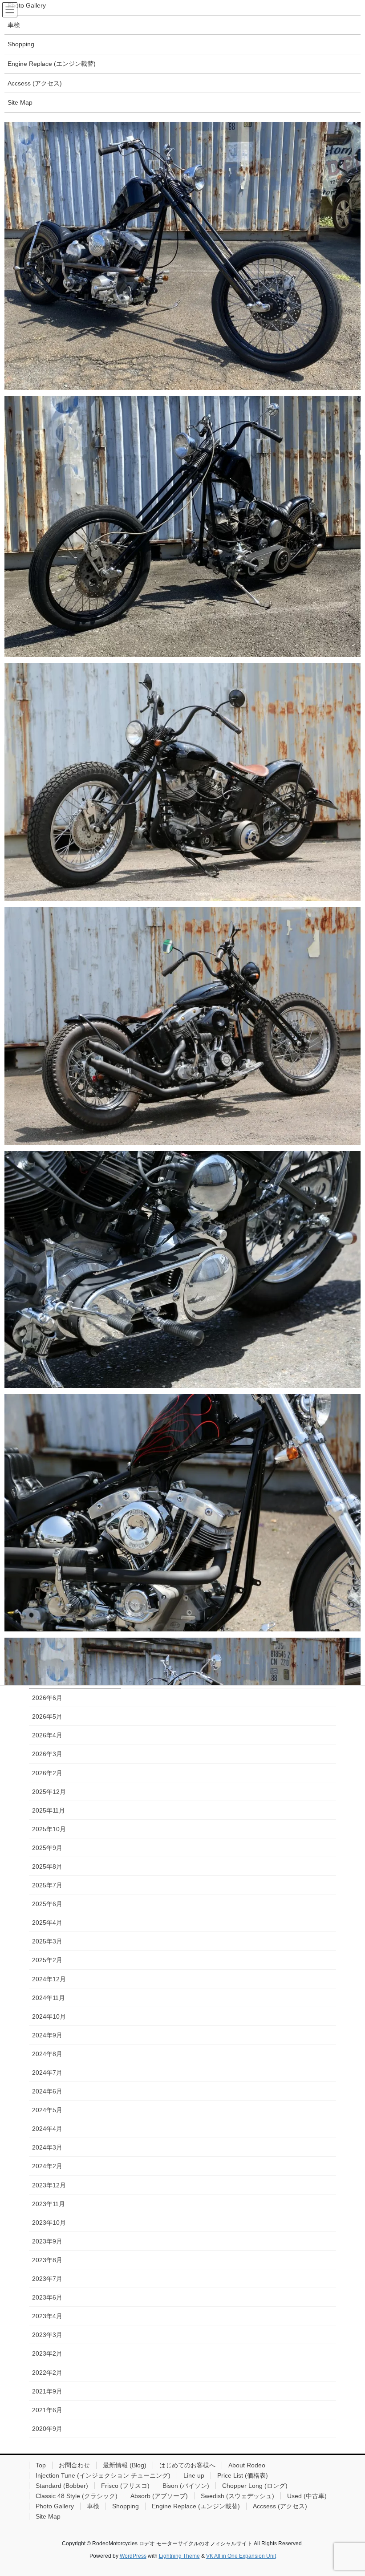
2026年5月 (47, 1716)
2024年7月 (47, 2073)
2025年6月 (47, 1904)
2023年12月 (49, 2185)
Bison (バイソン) (186, 2486)
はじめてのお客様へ (187, 2465)
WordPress (133, 2556)
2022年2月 (47, 2373)
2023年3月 (47, 2335)
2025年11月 (49, 1810)
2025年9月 (47, 1848)
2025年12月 (49, 1792)
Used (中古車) (307, 2496)
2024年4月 (47, 2129)
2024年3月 (47, 2147)
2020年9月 (47, 2429)
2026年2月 (47, 1773)
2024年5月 (47, 2110)
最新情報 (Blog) (125, 2465)
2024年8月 (47, 2054)
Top (41, 2465)
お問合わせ (74, 2465)
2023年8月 (47, 2260)
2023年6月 (47, 2297)
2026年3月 (47, 1754)
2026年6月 (47, 1698)
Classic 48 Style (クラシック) (77, 2496)
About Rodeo (247, 2465)
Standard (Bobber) (62, 2486)
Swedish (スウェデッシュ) (237, 2496)
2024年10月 (49, 2016)
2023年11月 (49, 2204)
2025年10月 (49, 1829)
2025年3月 (47, 1941)
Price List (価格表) (243, 2475)
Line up (194, 2475)
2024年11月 (49, 1998)
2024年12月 (49, 1979)
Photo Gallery (55, 2506)
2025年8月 (47, 1866)
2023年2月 (47, 2353)
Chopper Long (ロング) (255, 2486)
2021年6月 (47, 2410)
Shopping (126, 2506)
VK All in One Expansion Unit (241, 2556)
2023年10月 (49, 2223)
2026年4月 (47, 1735)
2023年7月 (47, 2279)
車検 (93, 2506)
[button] (182, 256)
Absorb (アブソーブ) (159, 2496)
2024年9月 (47, 2035)
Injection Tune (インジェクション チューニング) (103, 2475)
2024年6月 (47, 2091)
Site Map (48, 2516)
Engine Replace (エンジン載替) (196, 2506)
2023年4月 (47, 2316)
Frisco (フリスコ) (125, 2486)
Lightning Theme (179, 2556)
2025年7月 (47, 1885)
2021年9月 (47, 2391)
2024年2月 (47, 2166)
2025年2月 (47, 1960)
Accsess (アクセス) (280, 2506)
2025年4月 (47, 1923)
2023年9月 (47, 2241)
